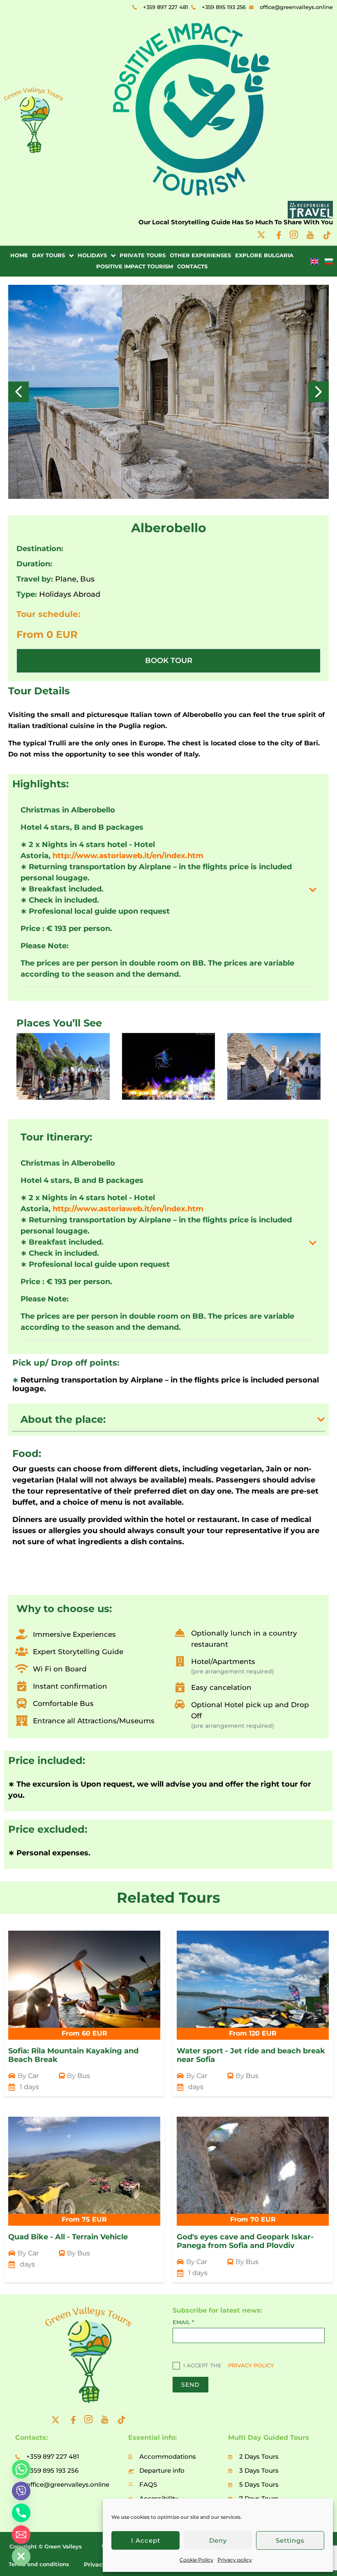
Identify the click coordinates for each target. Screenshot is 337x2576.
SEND (190, 2385)
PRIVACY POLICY (251, 2365)
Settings (290, 2540)
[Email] (21, 2535)
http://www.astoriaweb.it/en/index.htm (128, 856)
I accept (146, 2540)
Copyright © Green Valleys (46, 2546)
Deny (218, 2540)
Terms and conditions (39, 2564)
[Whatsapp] (21, 2469)
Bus (87, 579)
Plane (66, 579)
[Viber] (21, 2491)
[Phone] (21, 2513)
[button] (319, 392)
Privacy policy (235, 2560)
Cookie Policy (196, 2560)
